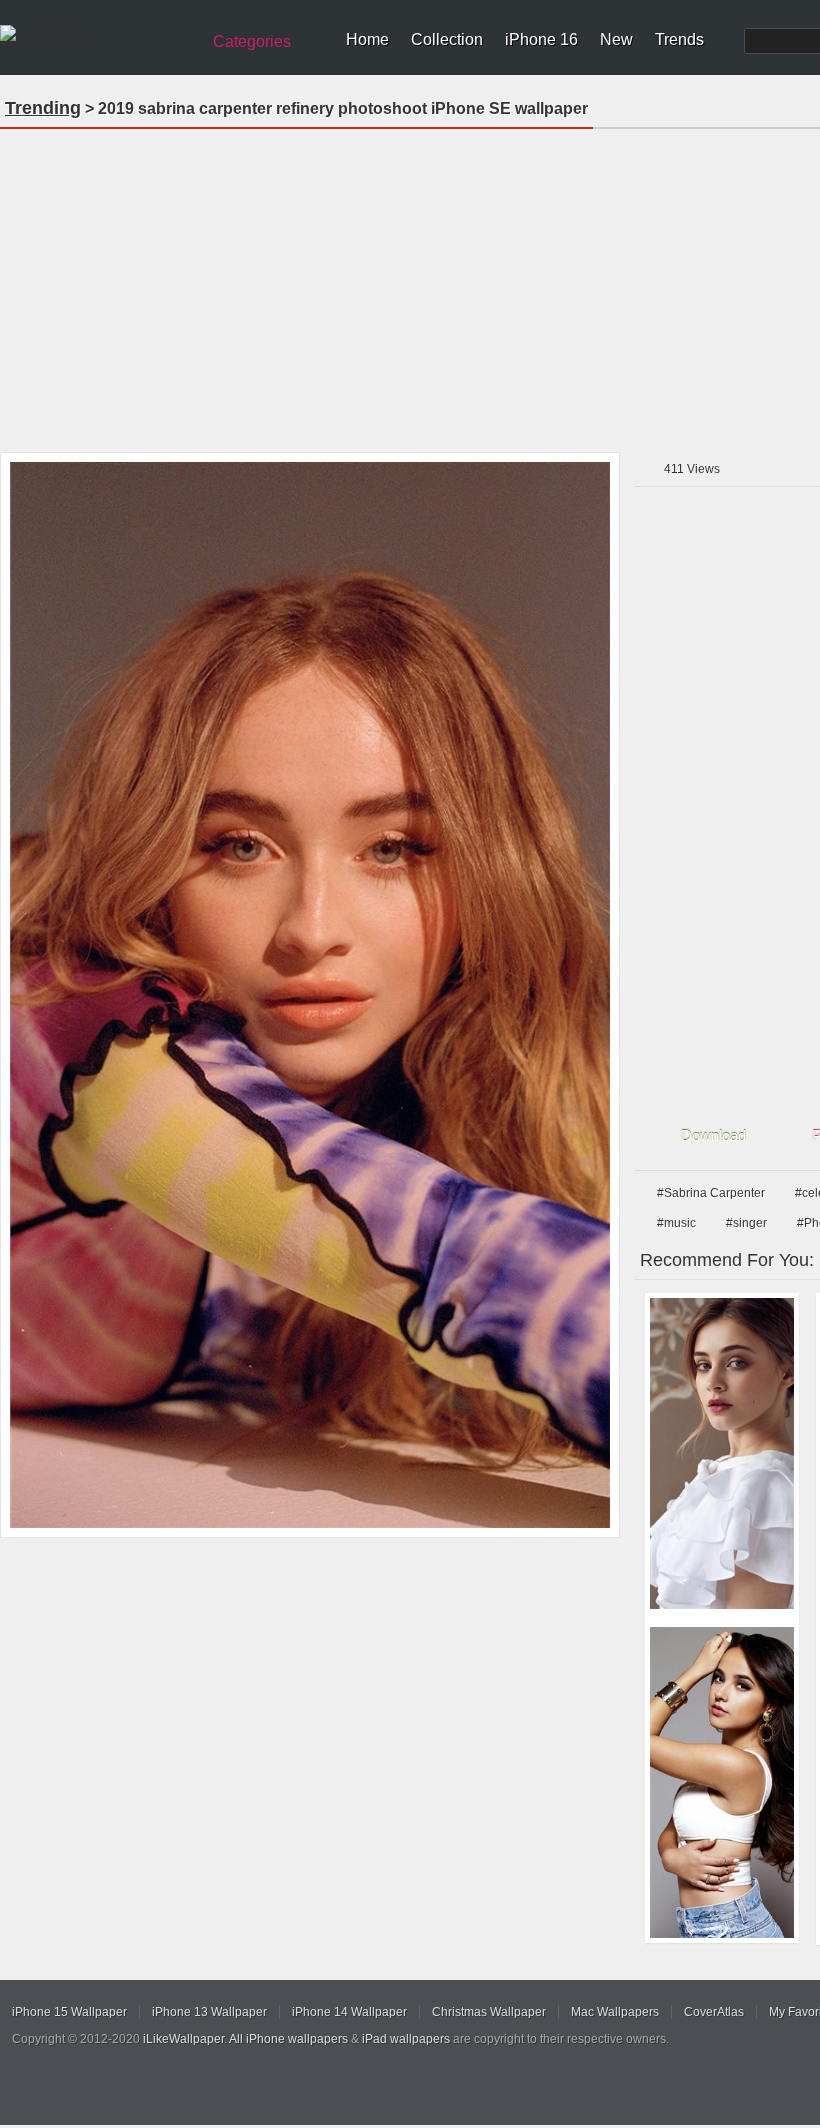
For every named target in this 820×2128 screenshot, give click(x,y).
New (616, 39)
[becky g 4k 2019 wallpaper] (722, 1782)
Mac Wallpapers (615, 2012)
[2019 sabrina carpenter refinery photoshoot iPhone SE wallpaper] (310, 995)
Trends (679, 39)
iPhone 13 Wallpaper (209, 2012)
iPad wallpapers (406, 2039)
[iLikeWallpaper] (97, 34)
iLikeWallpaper (183, 2039)
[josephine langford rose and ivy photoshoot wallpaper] (722, 1453)
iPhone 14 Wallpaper (349, 2012)
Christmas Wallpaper (489, 2012)
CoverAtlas (714, 2012)
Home (367, 39)
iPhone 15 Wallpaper (69, 2012)
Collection (447, 39)
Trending (43, 108)
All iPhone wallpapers (288, 2039)
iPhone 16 (541, 39)
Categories (252, 41)
